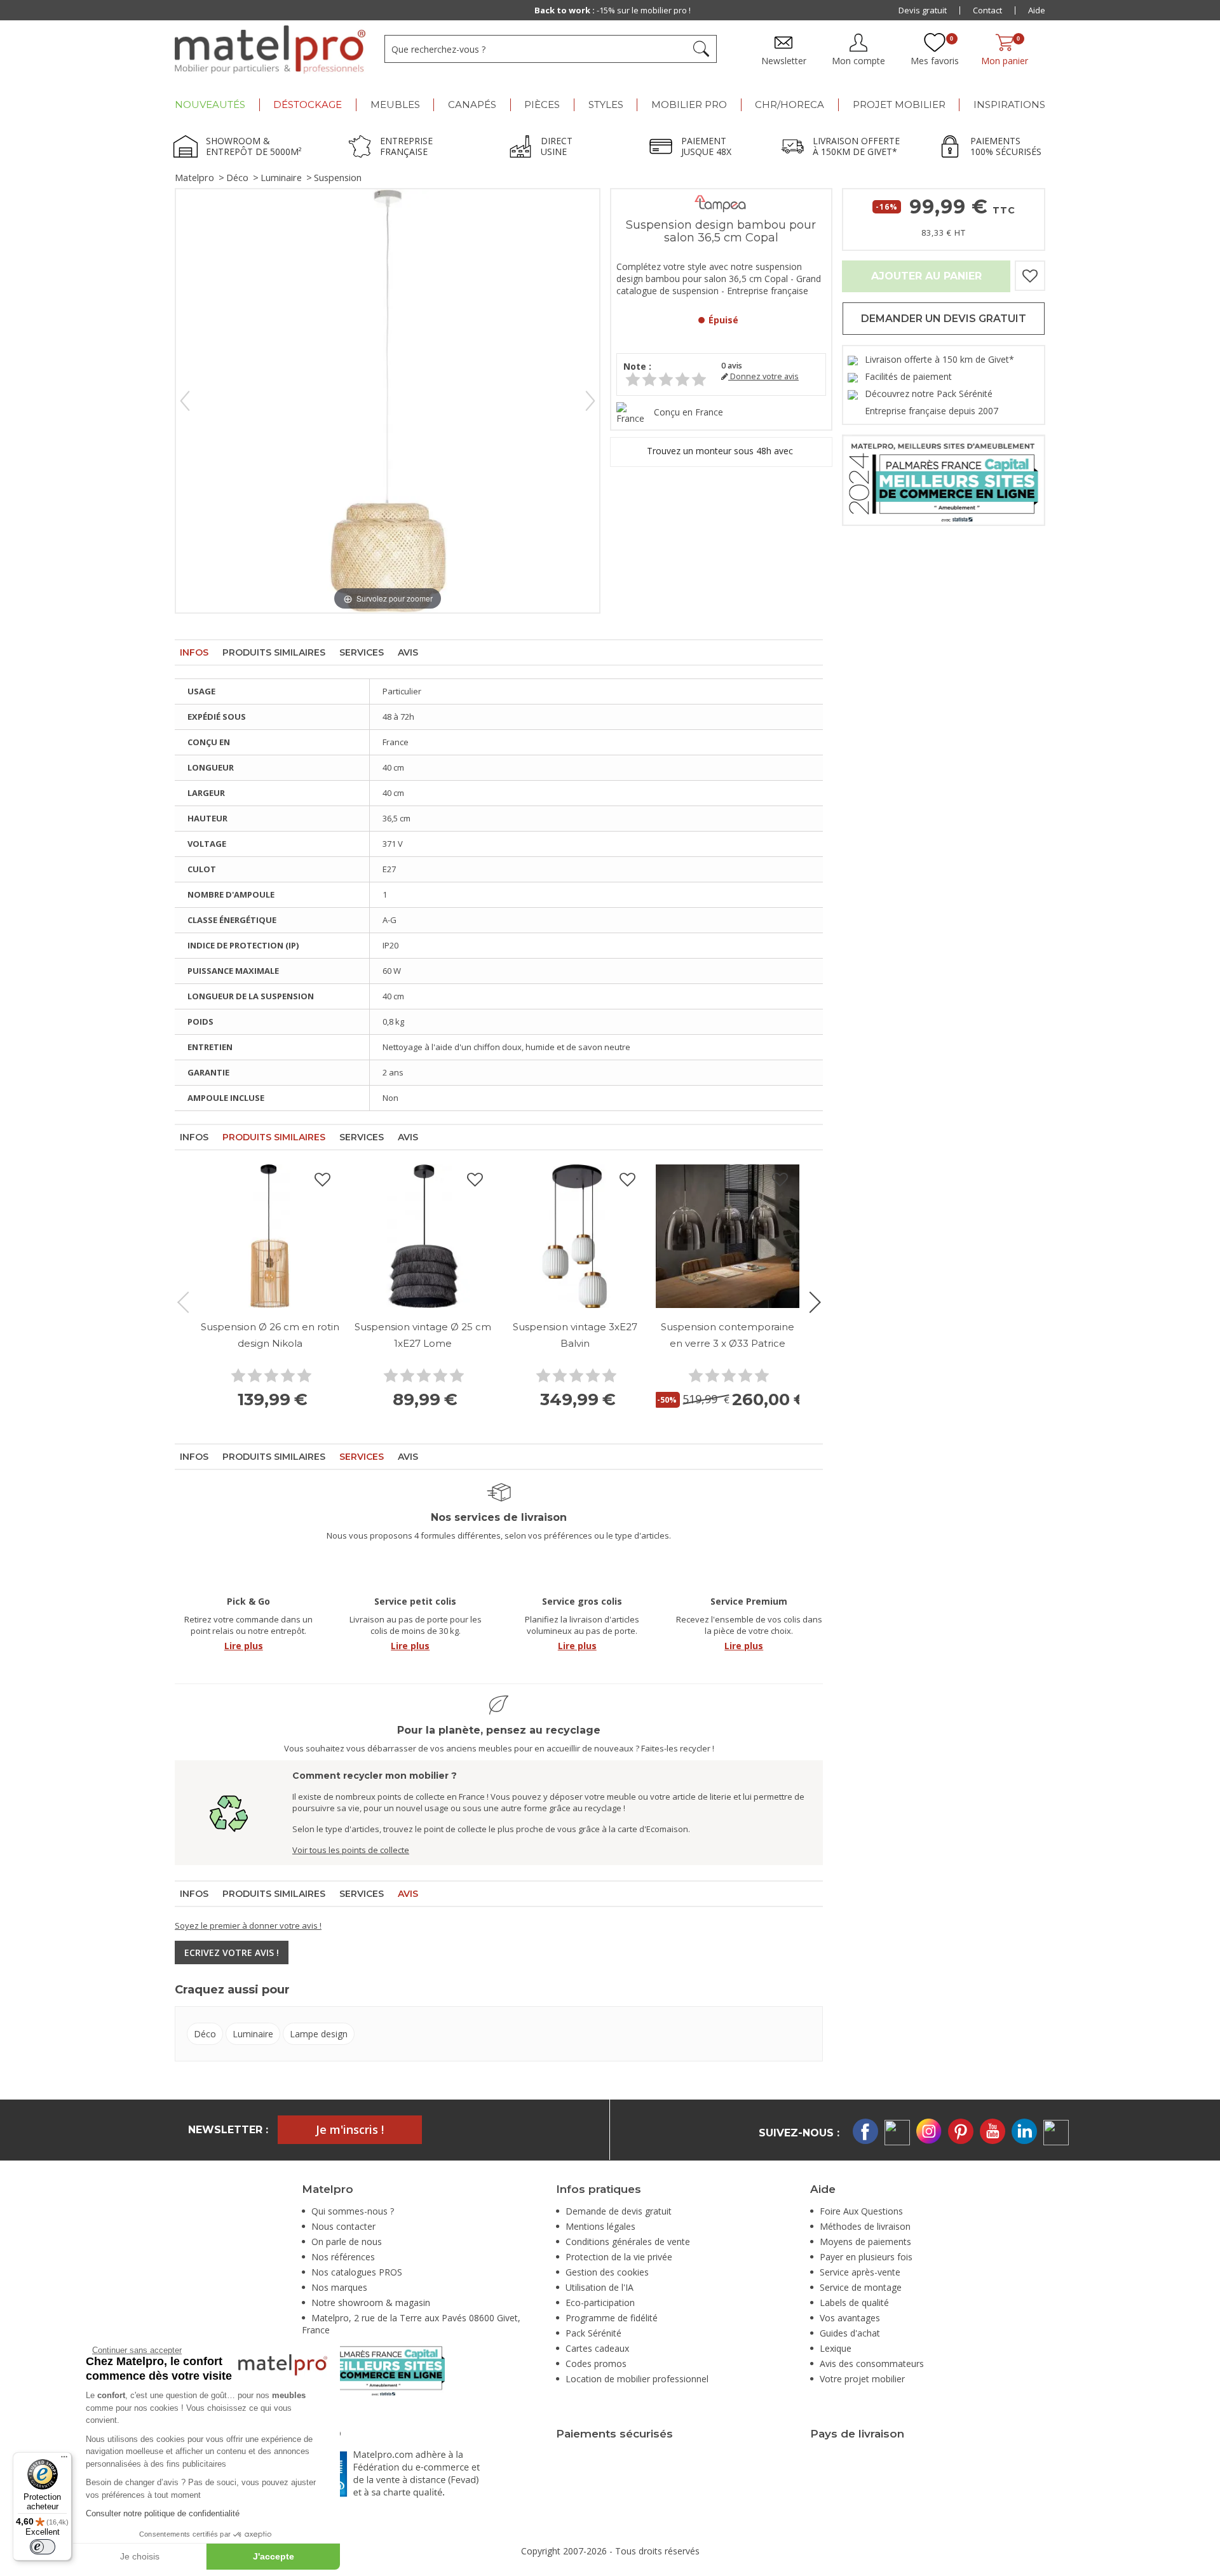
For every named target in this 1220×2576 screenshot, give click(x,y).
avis (732, 366)
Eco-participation (600, 2303)
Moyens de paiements (865, 2242)
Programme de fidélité (612, 2318)
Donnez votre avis (763, 376)
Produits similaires (274, 652)
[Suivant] (590, 401)
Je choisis (140, 2556)
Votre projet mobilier (862, 2379)
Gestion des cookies (607, 2272)
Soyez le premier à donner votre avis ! (248, 1925)
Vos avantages (850, 2318)
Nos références (343, 2257)
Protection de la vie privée (619, 2257)
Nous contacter (343, 2226)
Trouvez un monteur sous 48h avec (721, 451)
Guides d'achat (850, 2333)
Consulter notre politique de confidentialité (163, 2513)
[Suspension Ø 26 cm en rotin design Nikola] (270, 1236)
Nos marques (339, 2287)
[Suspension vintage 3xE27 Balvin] (575, 1236)
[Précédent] (185, 401)
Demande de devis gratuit (619, 2211)
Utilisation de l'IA (600, 2287)
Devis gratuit (923, 10)
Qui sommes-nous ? (353, 2211)
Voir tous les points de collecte (351, 1850)
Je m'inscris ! (350, 2129)
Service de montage (861, 2287)
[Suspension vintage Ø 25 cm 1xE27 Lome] (423, 1236)
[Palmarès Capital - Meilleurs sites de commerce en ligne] (944, 479)
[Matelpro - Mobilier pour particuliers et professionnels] (270, 50)
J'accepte (274, 2556)
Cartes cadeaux (597, 2348)
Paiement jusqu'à (612, 10)
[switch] (43, 2547)
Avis (408, 652)
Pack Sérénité (593, 2333)
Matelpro (194, 178)
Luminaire (281, 178)
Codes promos (596, 2364)
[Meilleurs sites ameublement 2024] (373, 2369)
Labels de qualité (854, 2303)
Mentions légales (600, 2226)
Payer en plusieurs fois (866, 2257)
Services (362, 652)
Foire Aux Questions (861, 2211)
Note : (637, 366)
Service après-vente (860, 2272)
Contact (987, 10)
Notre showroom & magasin (371, 2303)
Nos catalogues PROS (357, 2272)
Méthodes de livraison (865, 2226)
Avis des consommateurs (872, 2364)
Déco (237, 178)
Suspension (338, 178)
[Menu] (64, 2460)
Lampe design (319, 2034)
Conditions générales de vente (628, 2242)
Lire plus (244, 1646)
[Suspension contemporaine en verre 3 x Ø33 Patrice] (728, 1236)
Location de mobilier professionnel (637, 2379)
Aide (1037, 10)
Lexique (836, 2348)
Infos (194, 652)
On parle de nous (347, 2242)
